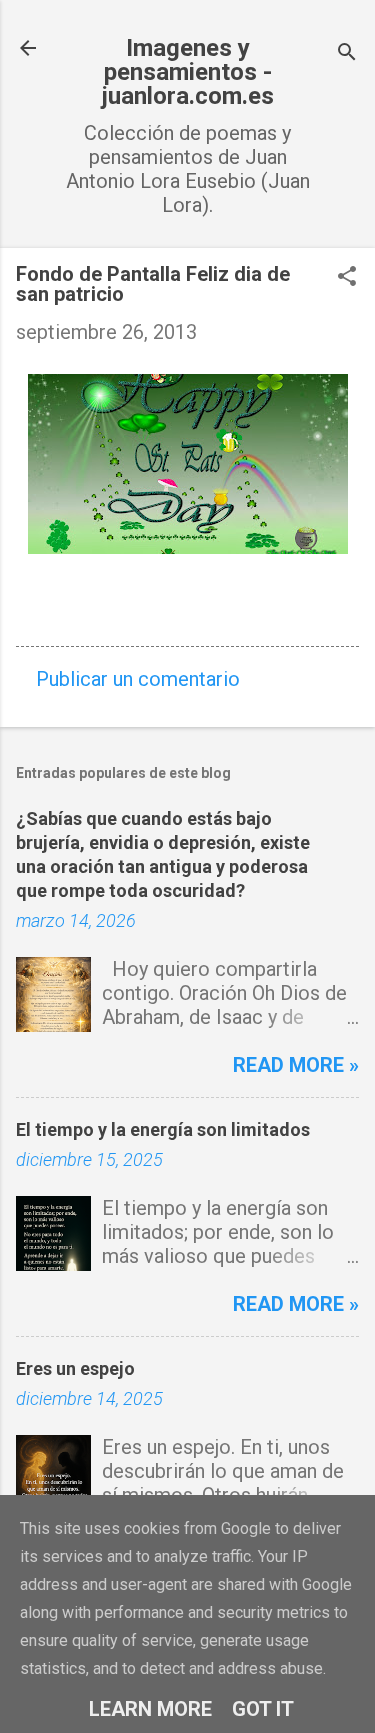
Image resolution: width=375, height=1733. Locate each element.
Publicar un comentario (138, 679)
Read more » (296, 1065)
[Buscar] (347, 54)
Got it (263, 1709)
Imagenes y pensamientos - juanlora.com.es (188, 72)
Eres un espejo (75, 1368)
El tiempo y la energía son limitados (163, 1129)
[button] (347, 278)
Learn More (150, 1709)
